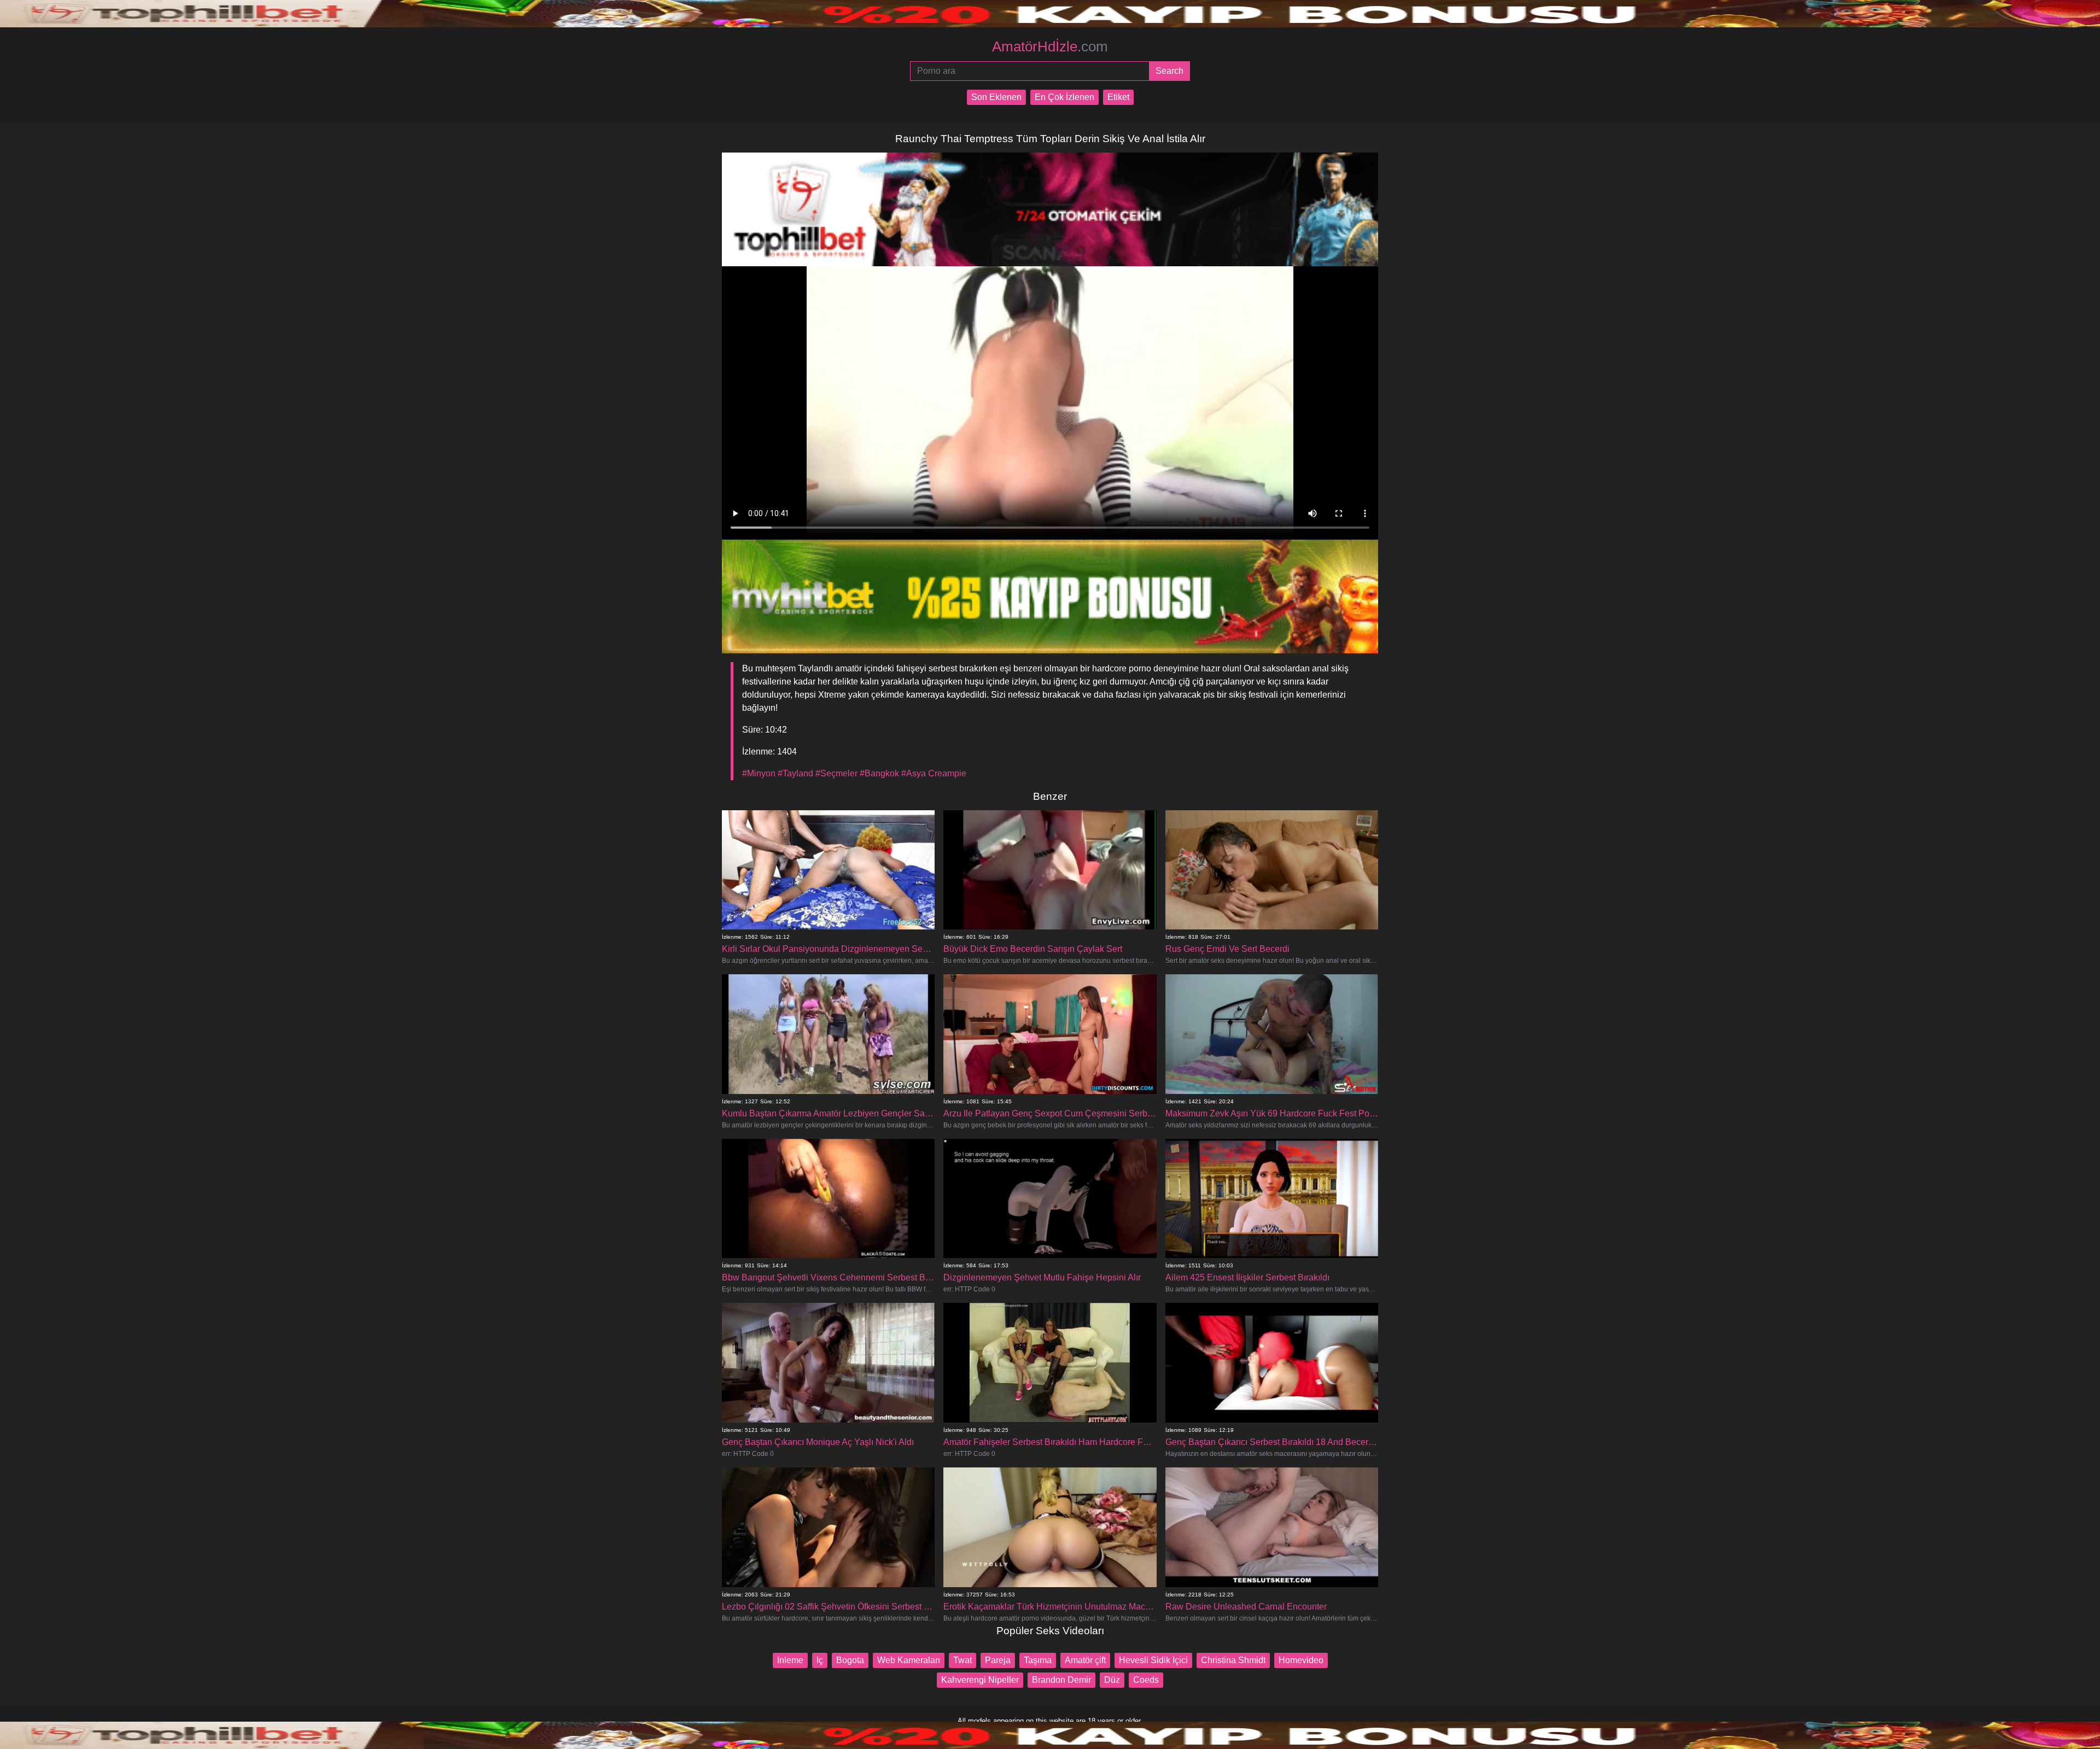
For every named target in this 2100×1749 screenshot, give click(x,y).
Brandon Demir (1061, 1680)
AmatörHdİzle (1050, 46)
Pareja (998, 1660)
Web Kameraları (909, 1660)
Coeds (1146, 1680)
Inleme (790, 1660)
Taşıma (1038, 1660)
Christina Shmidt (1233, 1660)
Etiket (1118, 97)
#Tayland (795, 773)
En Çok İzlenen (1064, 97)
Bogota (850, 1660)
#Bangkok (879, 773)
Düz (1112, 1680)
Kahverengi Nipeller (980, 1680)
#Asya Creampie (934, 773)
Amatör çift (1085, 1660)
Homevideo (1301, 1660)
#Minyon (759, 773)
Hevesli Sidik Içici (1153, 1660)
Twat (962, 1660)
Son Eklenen (996, 97)
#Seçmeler (836, 773)
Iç (820, 1660)
